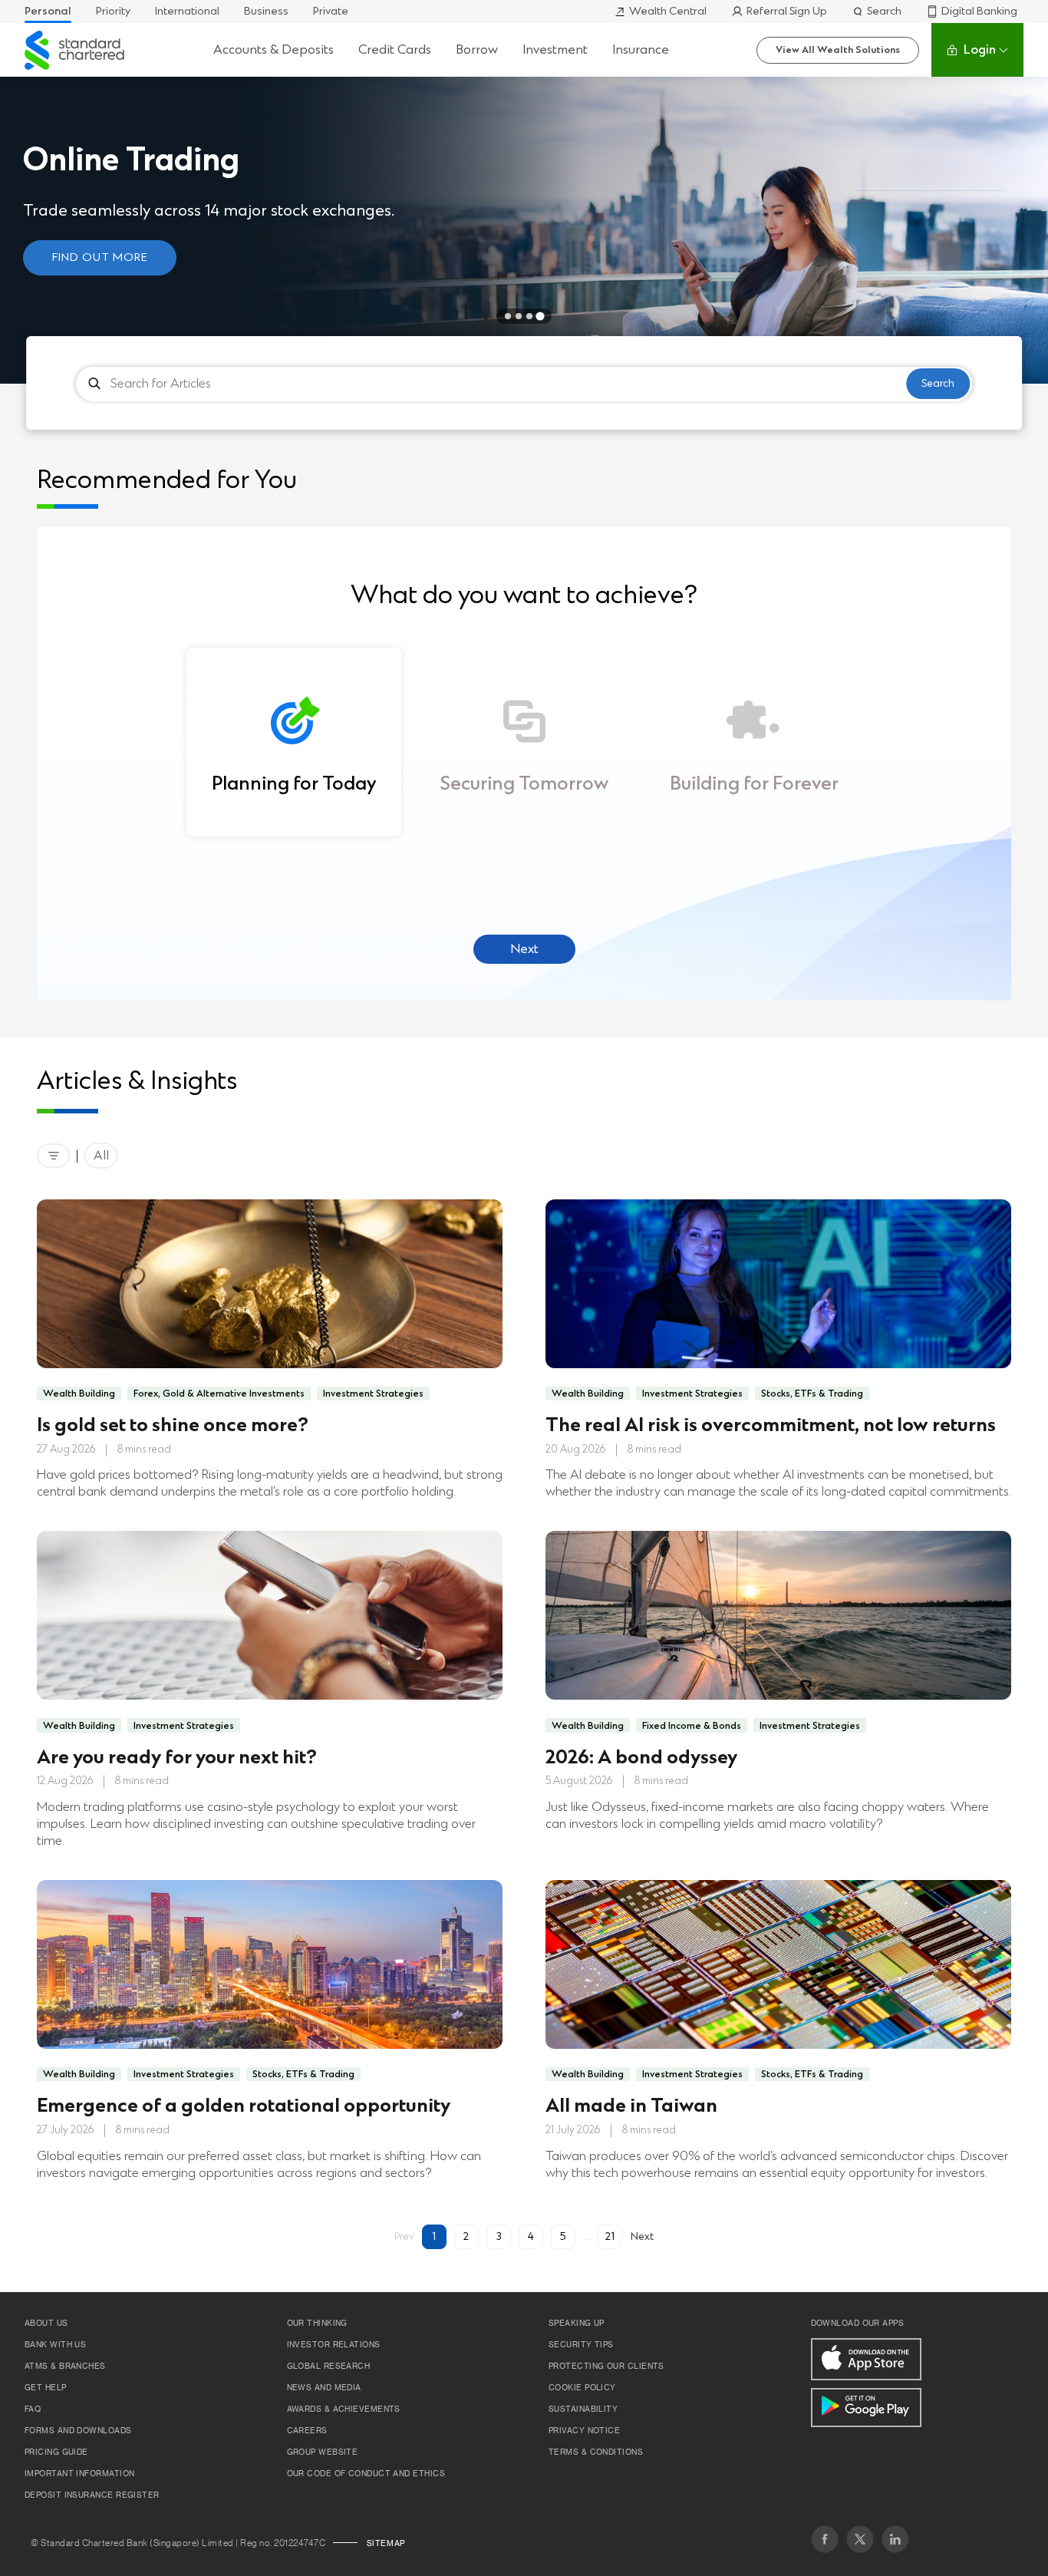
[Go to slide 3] (529, 316)
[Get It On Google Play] (866, 2408)
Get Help (46, 2388)
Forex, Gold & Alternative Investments (219, 1394)
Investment (555, 49)
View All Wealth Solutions (838, 50)
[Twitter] (860, 2539)
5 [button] (563, 2236)
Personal (48, 11)
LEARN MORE (360, 268)
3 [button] (499, 2236)
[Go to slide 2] (519, 316)
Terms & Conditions (596, 2452)
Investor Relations (334, 2345)
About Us (46, 2324)
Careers (307, 2431)
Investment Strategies (373, 1394)
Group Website (323, 2452)
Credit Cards (395, 49)
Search (884, 11)
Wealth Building (79, 1394)
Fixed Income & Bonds (692, 1726)
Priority (113, 11)
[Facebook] (825, 2539)
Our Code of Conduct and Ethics (366, 2474)
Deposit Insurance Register (92, 2495)
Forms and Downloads (78, 2431)
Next (524, 949)
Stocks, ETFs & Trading (812, 1394)
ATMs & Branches (65, 2367)
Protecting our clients (606, 2367)
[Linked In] (895, 2539)
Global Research (329, 2367)
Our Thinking (317, 2324)
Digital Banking (979, 11)
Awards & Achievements (344, 2409)
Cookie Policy (582, 2388)
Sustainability (583, 2409)
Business (266, 11)
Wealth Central (668, 11)
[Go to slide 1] (508, 316)
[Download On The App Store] (866, 2359)
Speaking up (577, 2324)
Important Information (79, 2474)
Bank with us (55, 2345)
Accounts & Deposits (274, 49)
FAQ (33, 2409)
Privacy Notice (584, 2431)
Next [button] (642, 2236)
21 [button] (610, 2236)
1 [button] (434, 2236)
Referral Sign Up (787, 11)
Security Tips (581, 2345)
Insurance (641, 49)
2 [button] (466, 2236)
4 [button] (531, 2236)
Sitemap (386, 2544)
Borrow (477, 49)
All (101, 1155)
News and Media (324, 2388)
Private (331, 11)
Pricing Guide (56, 2452)
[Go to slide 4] (540, 316)
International (187, 11)
